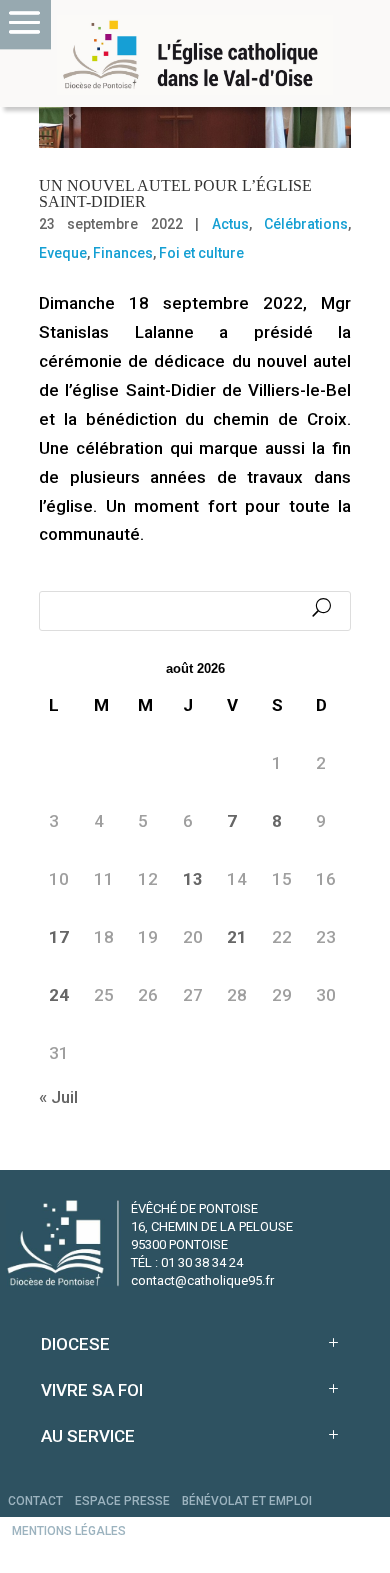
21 (237, 937)
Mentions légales (69, 1531)
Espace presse (122, 1501)
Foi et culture (201, 253)
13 (193, 879)
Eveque (63, 253)
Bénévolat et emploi (247, 1501)
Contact (35, 1501)
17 (59, 937)
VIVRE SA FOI (92, 1390)
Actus (230, 224)
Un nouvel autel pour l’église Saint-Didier (175, 193)
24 (59, 995)
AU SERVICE (88, 1436)
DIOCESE (75, 1344)
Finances (123, 253)
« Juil (58, 1097)
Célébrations (306, 224)
